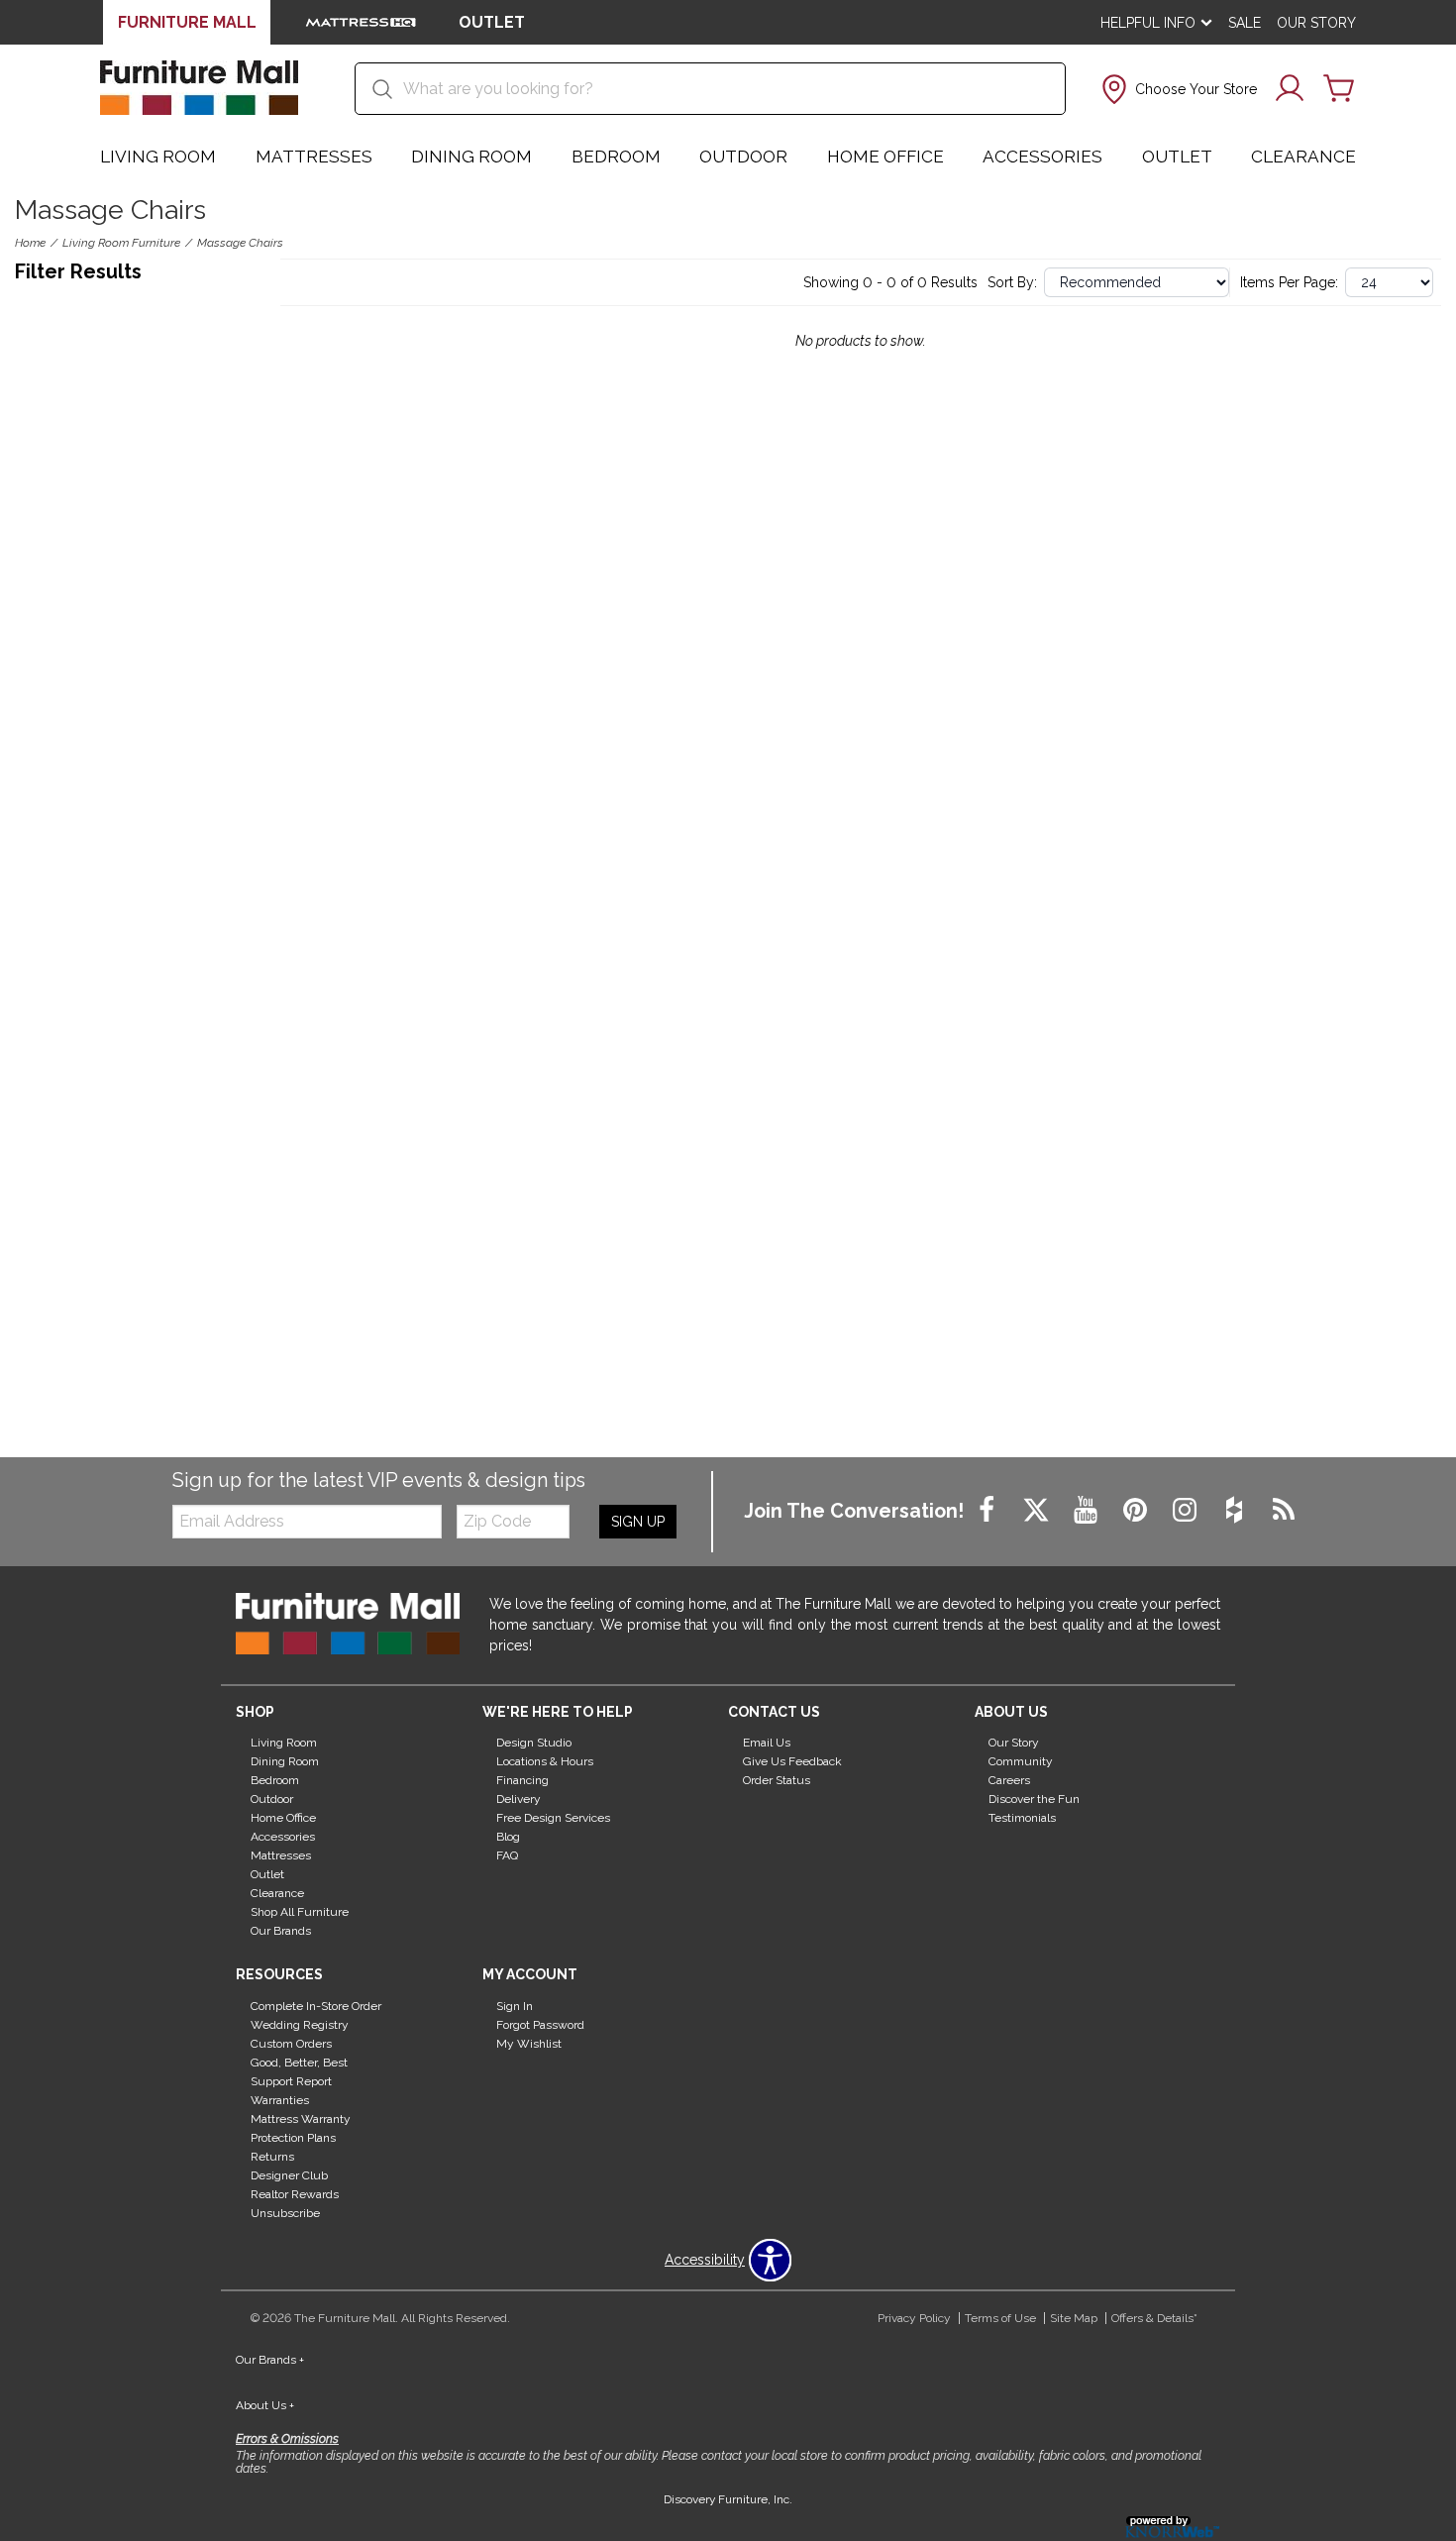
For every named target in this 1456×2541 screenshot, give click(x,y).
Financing (522, 1780)
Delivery (519, 1799)
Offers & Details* (1154, 2318)
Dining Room (471, 157)
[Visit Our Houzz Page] (1236, 1511)
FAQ (507, 1855)
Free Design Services (553, 1818)
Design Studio (534, 1743)
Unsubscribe (285, 2212)
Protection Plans (293, 2138)
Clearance (1303, 157)
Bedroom (616, 157)
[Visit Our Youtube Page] (1088, 1511)
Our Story (1316, 23)
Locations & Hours (545, 1761)
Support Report (291, 2081)
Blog (508, 1837)
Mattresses (314, 157)
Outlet (1177, 157)
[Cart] (1339, 89)
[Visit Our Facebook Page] (988, 1511)
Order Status (777, 1780)
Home (30, 243)
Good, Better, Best (299, 2063)
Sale (1245, 23)
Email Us (767, 1743)
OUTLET (492, 22)
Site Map (1074, 2318)
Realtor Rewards (295, 2194)
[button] (1177, 89)
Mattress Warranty (301, 2119)
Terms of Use (1000, 2318)
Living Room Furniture (121, 243)
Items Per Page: (1289, 282)
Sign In (515, 2006)
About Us (265, 2405)
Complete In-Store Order (316, 2006)
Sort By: (1012, 282)
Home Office (885, 157)
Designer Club (289, 2175)
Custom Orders (291, 2044)
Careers (1009, 1780)
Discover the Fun (1034, 1799)
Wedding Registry (300, 2025)
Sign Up (638, 1522)
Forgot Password (540, 2025)
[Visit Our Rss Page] (1284, 1511)
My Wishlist (529, 2044)
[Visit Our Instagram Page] (1187, 1511)
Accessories (1042, 157)
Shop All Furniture (300, 1912)
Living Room (158, 157)
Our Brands (281, 1931)
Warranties (280, 2100)
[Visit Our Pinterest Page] (1137, 1511)
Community (1021, 1761)
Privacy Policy (914, 2318)
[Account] (1290, 89)
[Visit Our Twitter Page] (1038, 1511)
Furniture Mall (187, 22)
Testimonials (1022, 1818)
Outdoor (743, 157)
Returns (272, 2157)
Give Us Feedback (792, 1761)
